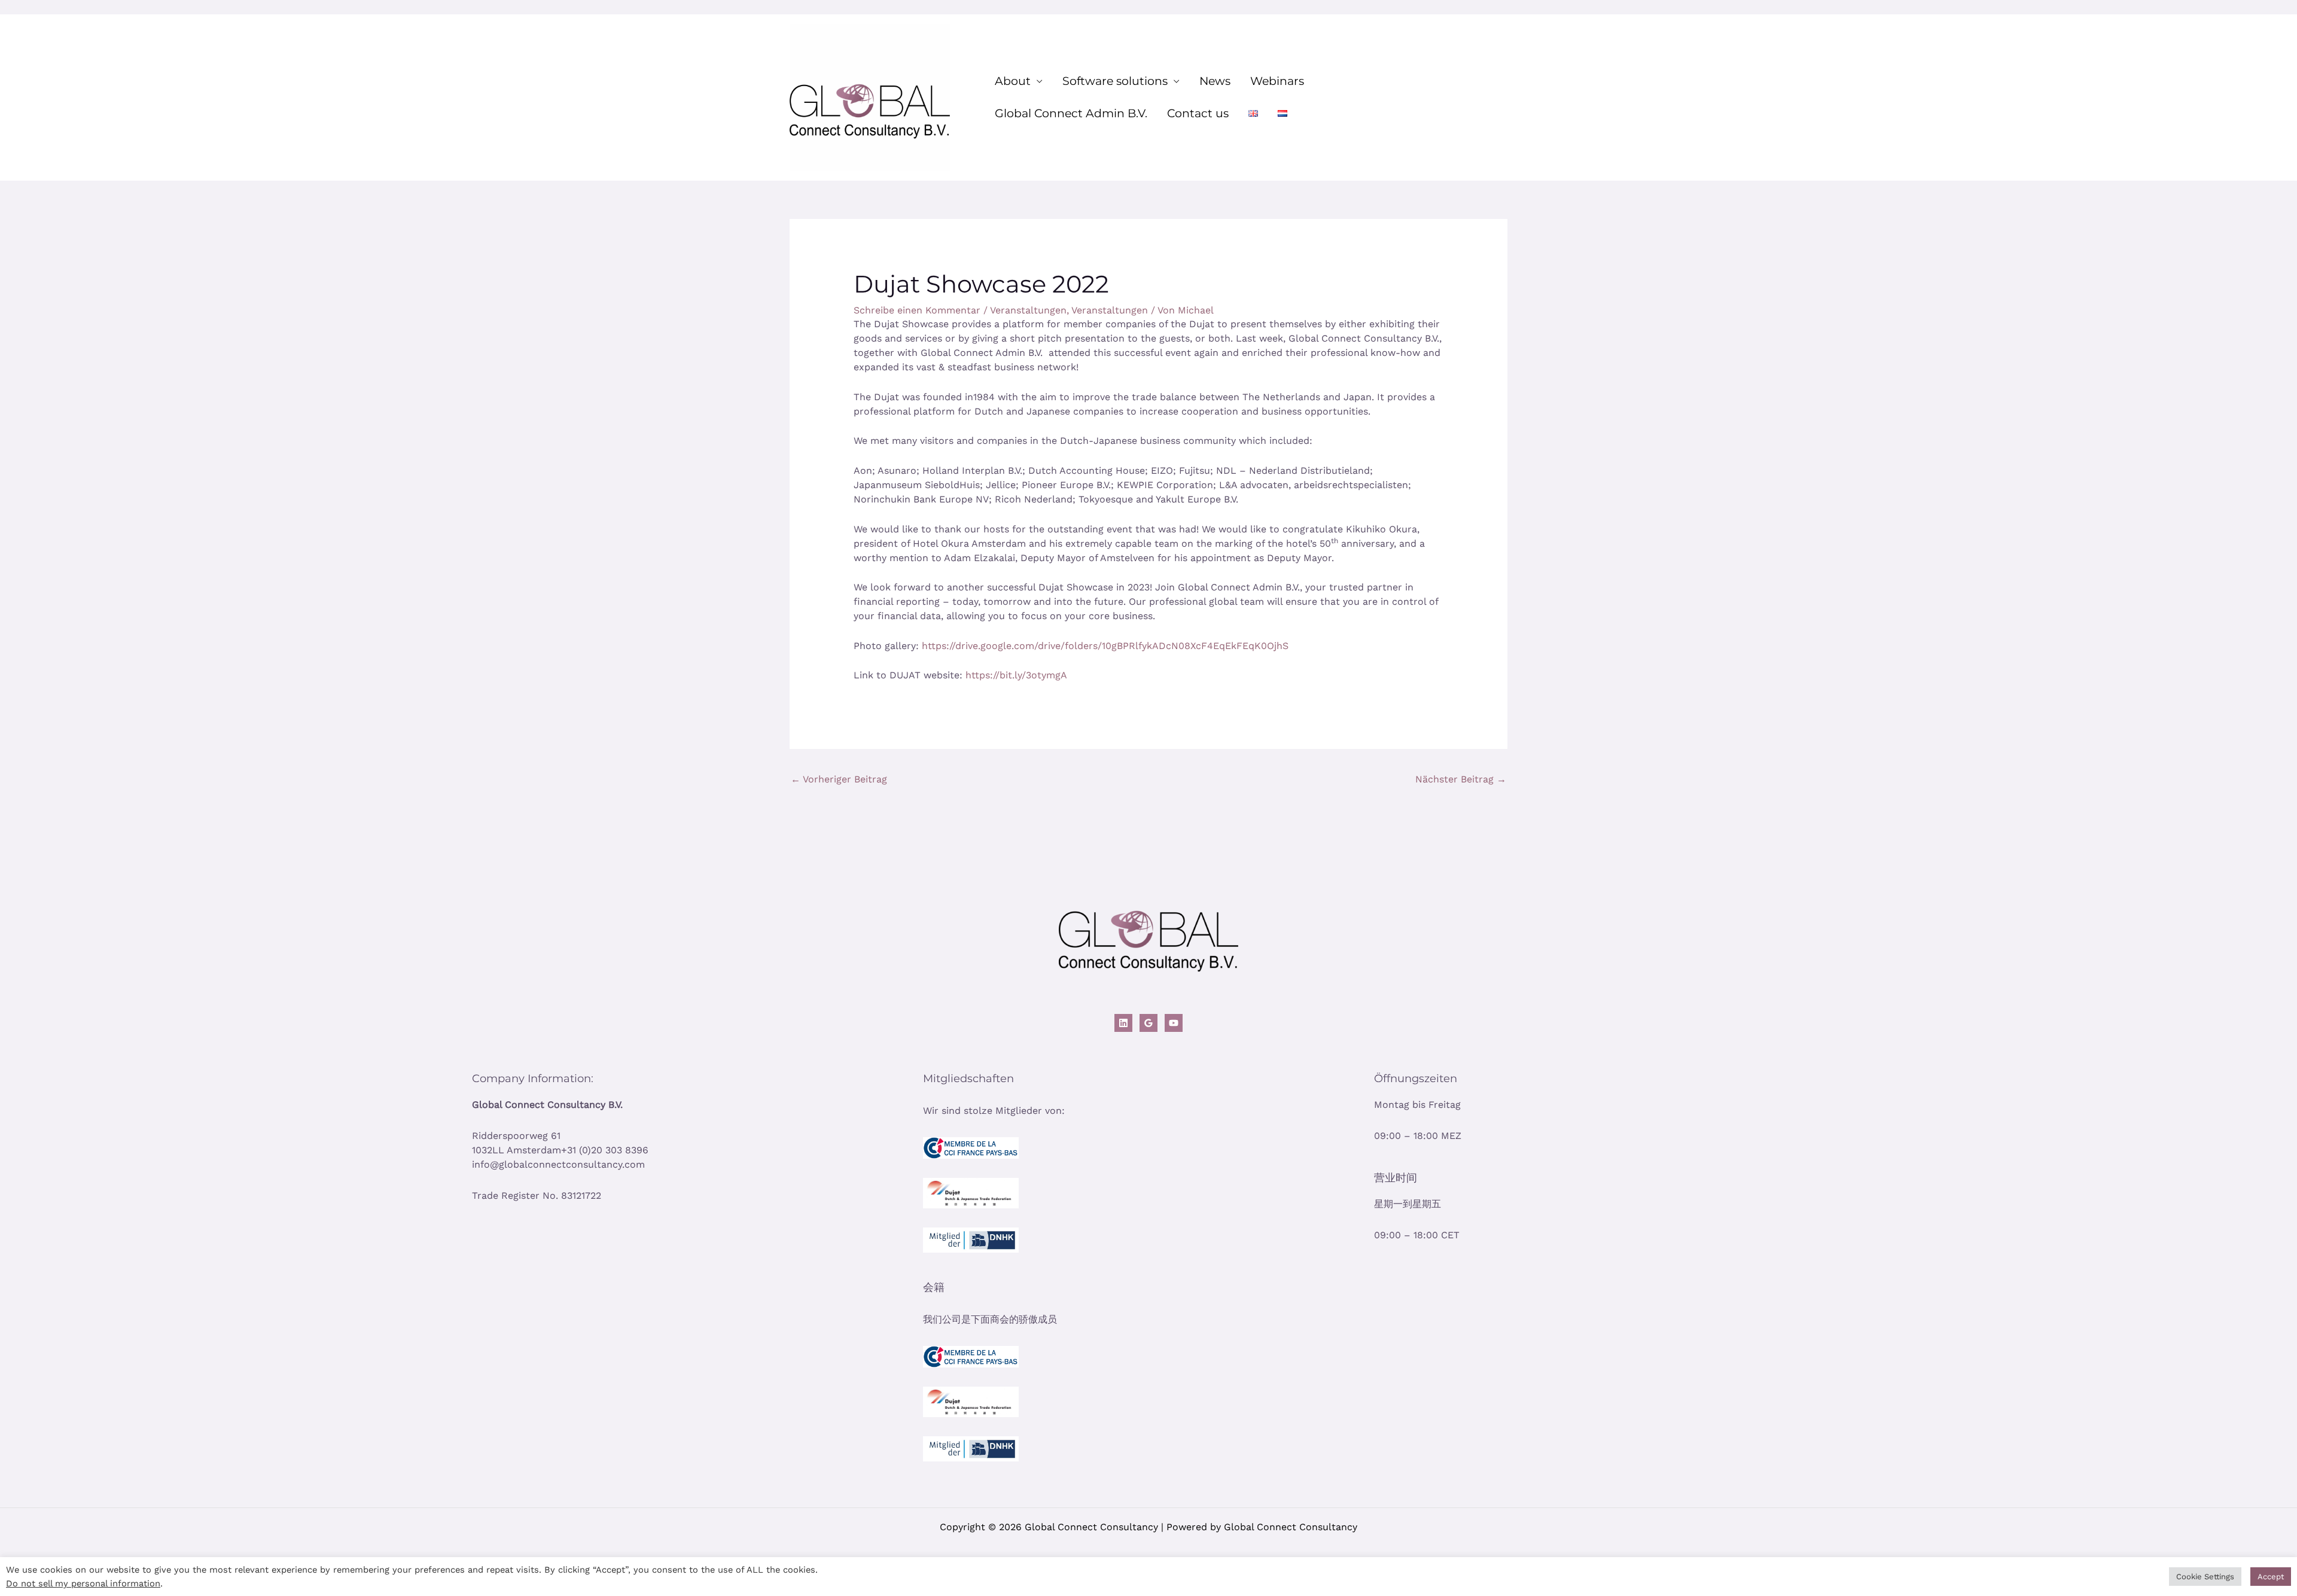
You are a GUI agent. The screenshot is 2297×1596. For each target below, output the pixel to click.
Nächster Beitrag (1461, 779)
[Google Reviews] (1148, 1023)
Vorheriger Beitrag (839, 779)
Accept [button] (2271, 1577)
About (1013, 81)
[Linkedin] (1123, 1023)
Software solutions (1115, 81)
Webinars (1277, 81)
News (1215, 81)
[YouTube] (1174, 1023)
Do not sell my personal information (83, 1583)
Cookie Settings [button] (2205, 1577)
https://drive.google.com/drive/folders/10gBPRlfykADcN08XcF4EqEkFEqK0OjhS (1105, 646)
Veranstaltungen (1028, 310)
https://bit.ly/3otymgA (1016, 675)
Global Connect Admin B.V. (1071, 113)
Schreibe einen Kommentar (917, 310)
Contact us (1198, 113)
